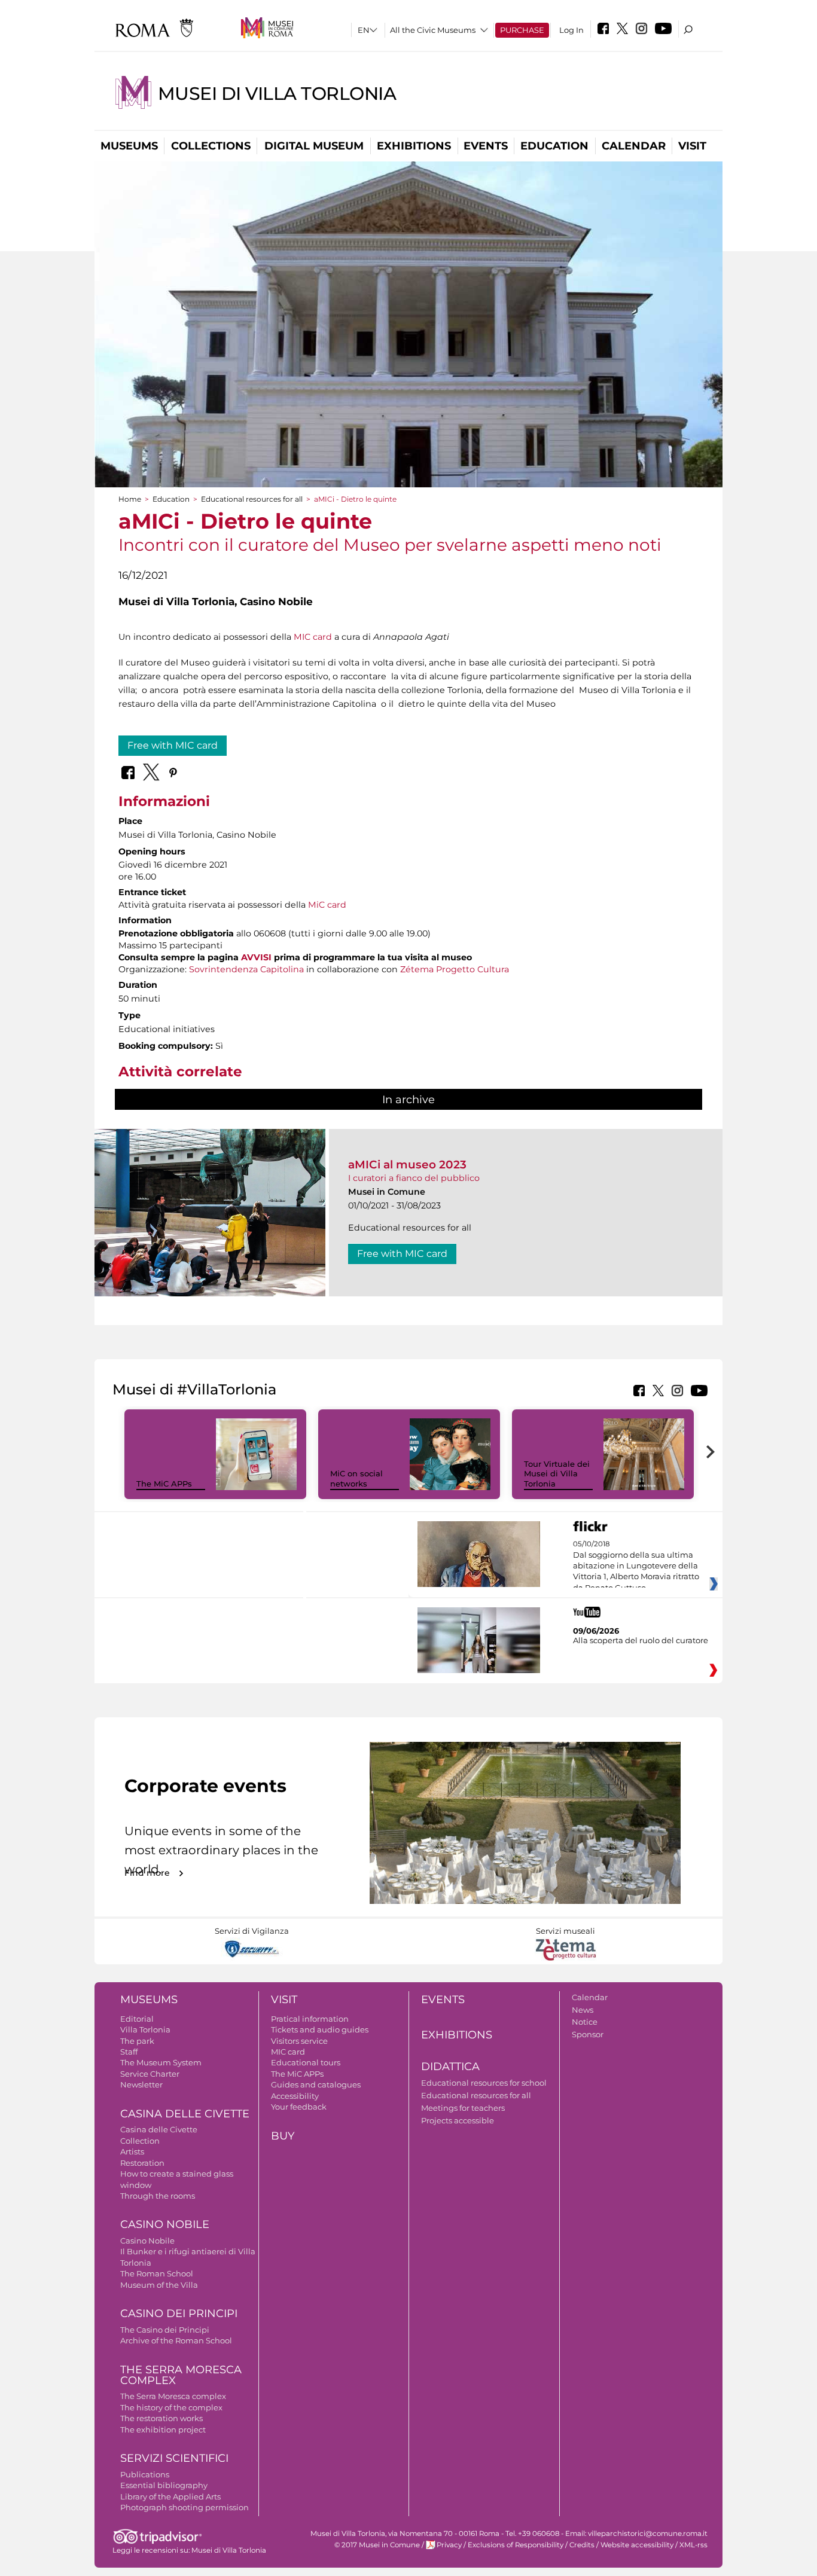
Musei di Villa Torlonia (277, 94)
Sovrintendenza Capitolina (246, 969)
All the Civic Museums (433, 30)
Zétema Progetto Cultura (455, 969)
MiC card (327, 905)
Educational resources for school (484, 2083)
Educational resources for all (252, 499)
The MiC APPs (164, 1484)
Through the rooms (158, 2196)
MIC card (313, 637)
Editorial (137, 2019)
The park (137, 2041)
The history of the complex (171, 2407)
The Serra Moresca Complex (181, 2375)
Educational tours (306, 2062)
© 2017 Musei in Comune (377, 2545)
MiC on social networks (356, 1478)
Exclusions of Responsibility (516, 2545)
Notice (585, 2022)
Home (130, 499)
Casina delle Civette (185, 2114)
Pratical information (310, 2019)
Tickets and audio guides (320, 2029)
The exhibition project (163, 2430)
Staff (129, 2052)
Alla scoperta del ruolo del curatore (641, 1640)
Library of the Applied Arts (170, 2496)
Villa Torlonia (145, 2029)
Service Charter (150, 2074)
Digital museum (314, 146)
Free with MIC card (173, 745)
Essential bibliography (164, 2485)
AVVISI (256, 957)
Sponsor (588, 2034)
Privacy (449, 2545)
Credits (582, 2545)
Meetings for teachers (463, 2108)
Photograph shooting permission (185, 2507)
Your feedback (299, 2107)
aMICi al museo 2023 (407, 1165)
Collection (140, 2141)
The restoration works (161, 2418)
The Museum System (161, 2062)
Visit (692, 146)
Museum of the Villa (159, 2285)
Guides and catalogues (316, 2084)
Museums (129, 146)
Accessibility (295, 2096)
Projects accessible (458, 2120)
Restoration (142, 2163)
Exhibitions (414, 146)
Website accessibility (637, 2545)
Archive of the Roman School (176, 2340)
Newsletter (141, 2084)
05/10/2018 (636, 1566)
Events (486, 146)
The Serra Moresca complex (173, 2396)
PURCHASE (522, 30)
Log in (571, 30)
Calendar (634, 146)
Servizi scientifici (174, 2458)
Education (554, 146)
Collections (211, 146)
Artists (132, 2151)
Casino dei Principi (179, 2313)
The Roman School (157, 2273)
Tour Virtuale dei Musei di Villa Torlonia (557, 1474)
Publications (145, 2474)
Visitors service (299, 2041)
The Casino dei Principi (165, 2330)
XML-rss (693, 2545)
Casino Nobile (165, 2224)
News (583, 2010)
